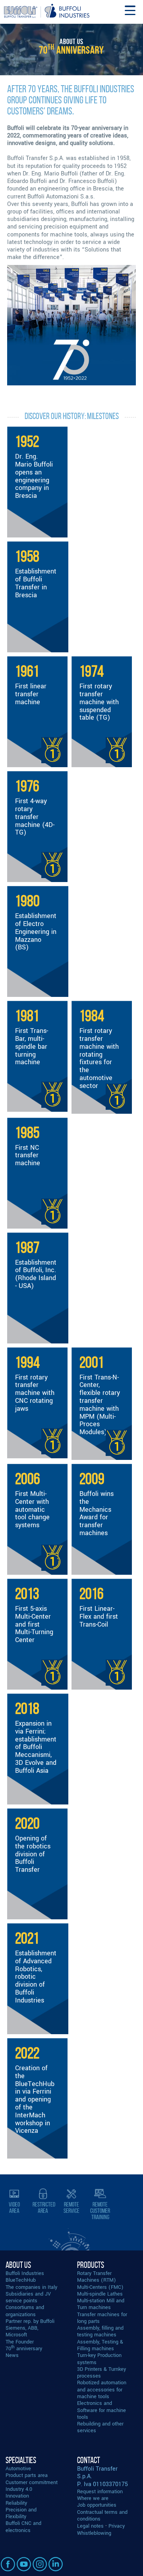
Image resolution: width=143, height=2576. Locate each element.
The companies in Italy (31, 2287)
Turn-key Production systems (99, 2359)
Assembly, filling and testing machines (100, 2331)
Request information (100, 2491)
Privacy (117, 2526)
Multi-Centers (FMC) (100, 2287)
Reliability (16, 2503)
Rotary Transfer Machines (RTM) (97, 2277)
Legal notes (90, 2526)
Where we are (93, 2498)
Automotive (18, 2468)
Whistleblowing (94, 2533)
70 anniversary (24, 2348)
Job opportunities (97, 2505)
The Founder (20, 2342)
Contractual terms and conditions (102, 2515)
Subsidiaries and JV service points (28, 2297)
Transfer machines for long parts (102, 2318)
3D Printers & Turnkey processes (101, 2372)
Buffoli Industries (25, 2273)
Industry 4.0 (19, 2489)
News (12, 2355)
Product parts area (27, 2475)
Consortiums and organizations (25, 2311)
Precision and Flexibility (21, 2513)
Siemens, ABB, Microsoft (22, 2331)
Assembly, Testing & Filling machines (100, 2345)
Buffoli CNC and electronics (23, 2526)
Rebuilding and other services (100, 2427)
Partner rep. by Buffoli (30, 2321)
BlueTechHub (21, 2280)
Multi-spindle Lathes (100, 2294)
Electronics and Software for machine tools (101, 2410)
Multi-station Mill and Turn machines (101, 2304)
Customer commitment (32, 2482)
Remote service (71, 2207)
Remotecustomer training (100, 2211)
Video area (14, 2207)
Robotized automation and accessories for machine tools (102, 2389)
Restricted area (44, 2207)
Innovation (17, 2496)
